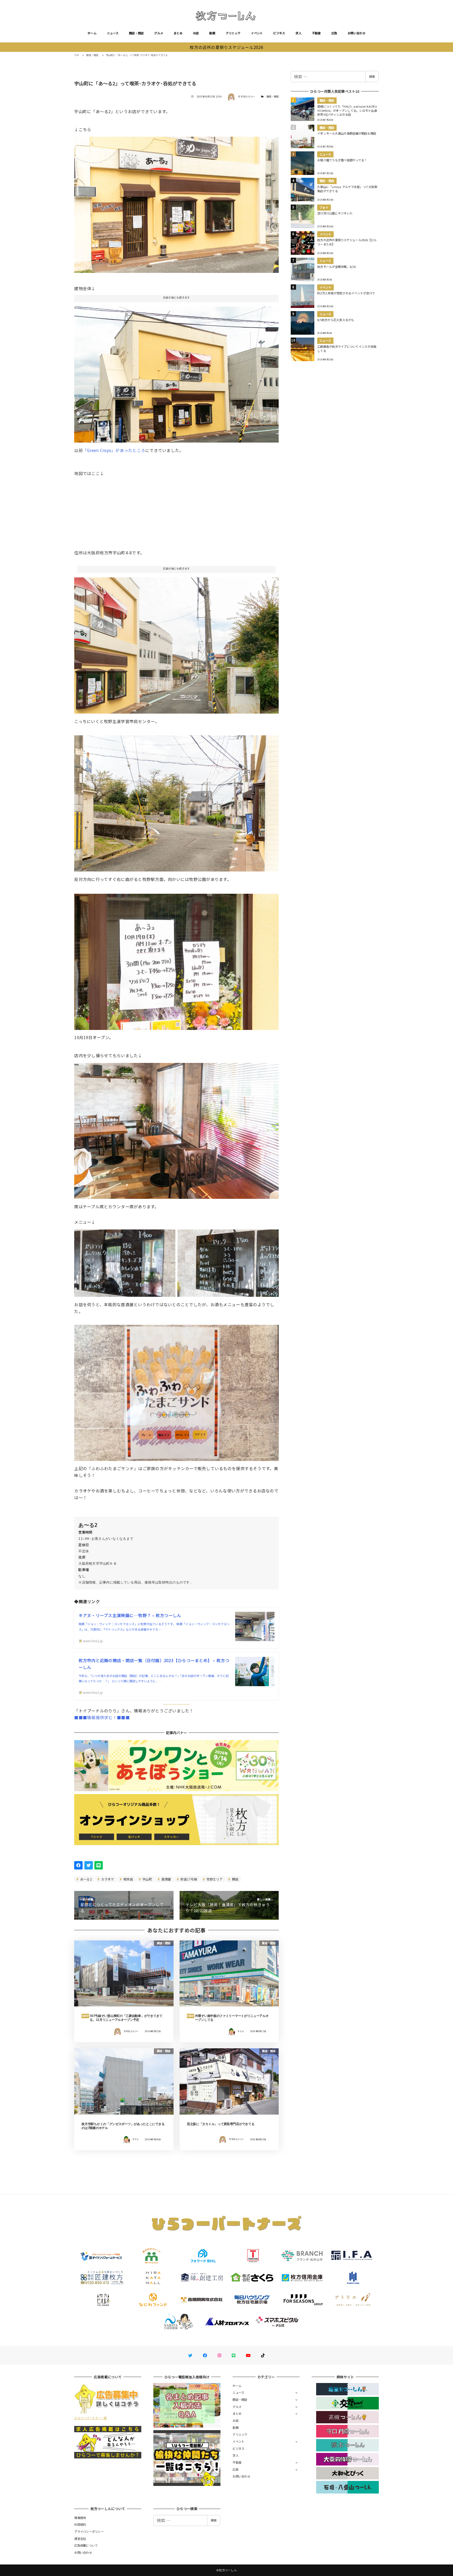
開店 (235, 1879)
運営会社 (80, 2539)
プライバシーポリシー (89, 2531)
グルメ (159, 33)
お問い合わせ (357, 33)
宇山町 (147, 1879)
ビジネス (279, 33)
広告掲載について (86, 2545)
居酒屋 (166, 1879)
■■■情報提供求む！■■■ (102, 1717)
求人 (298, 33)
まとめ (178, 33)
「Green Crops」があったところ (114, 450)
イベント (257, 33)
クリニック (233, 33)
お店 (196, 33)
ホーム (92, 33)
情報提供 (80, 2518)
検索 (372, 76)
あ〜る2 (86, 1879)
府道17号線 (188, 1879)
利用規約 (80, 2524)
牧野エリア (214, 1879)
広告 (334, 33)
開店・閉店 (136, 33)
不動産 (316, 33)
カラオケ (107, 1879)
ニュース (113, 33)
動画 (212, 33)
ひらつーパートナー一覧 (90, 2418)
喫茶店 (128, 1879)
